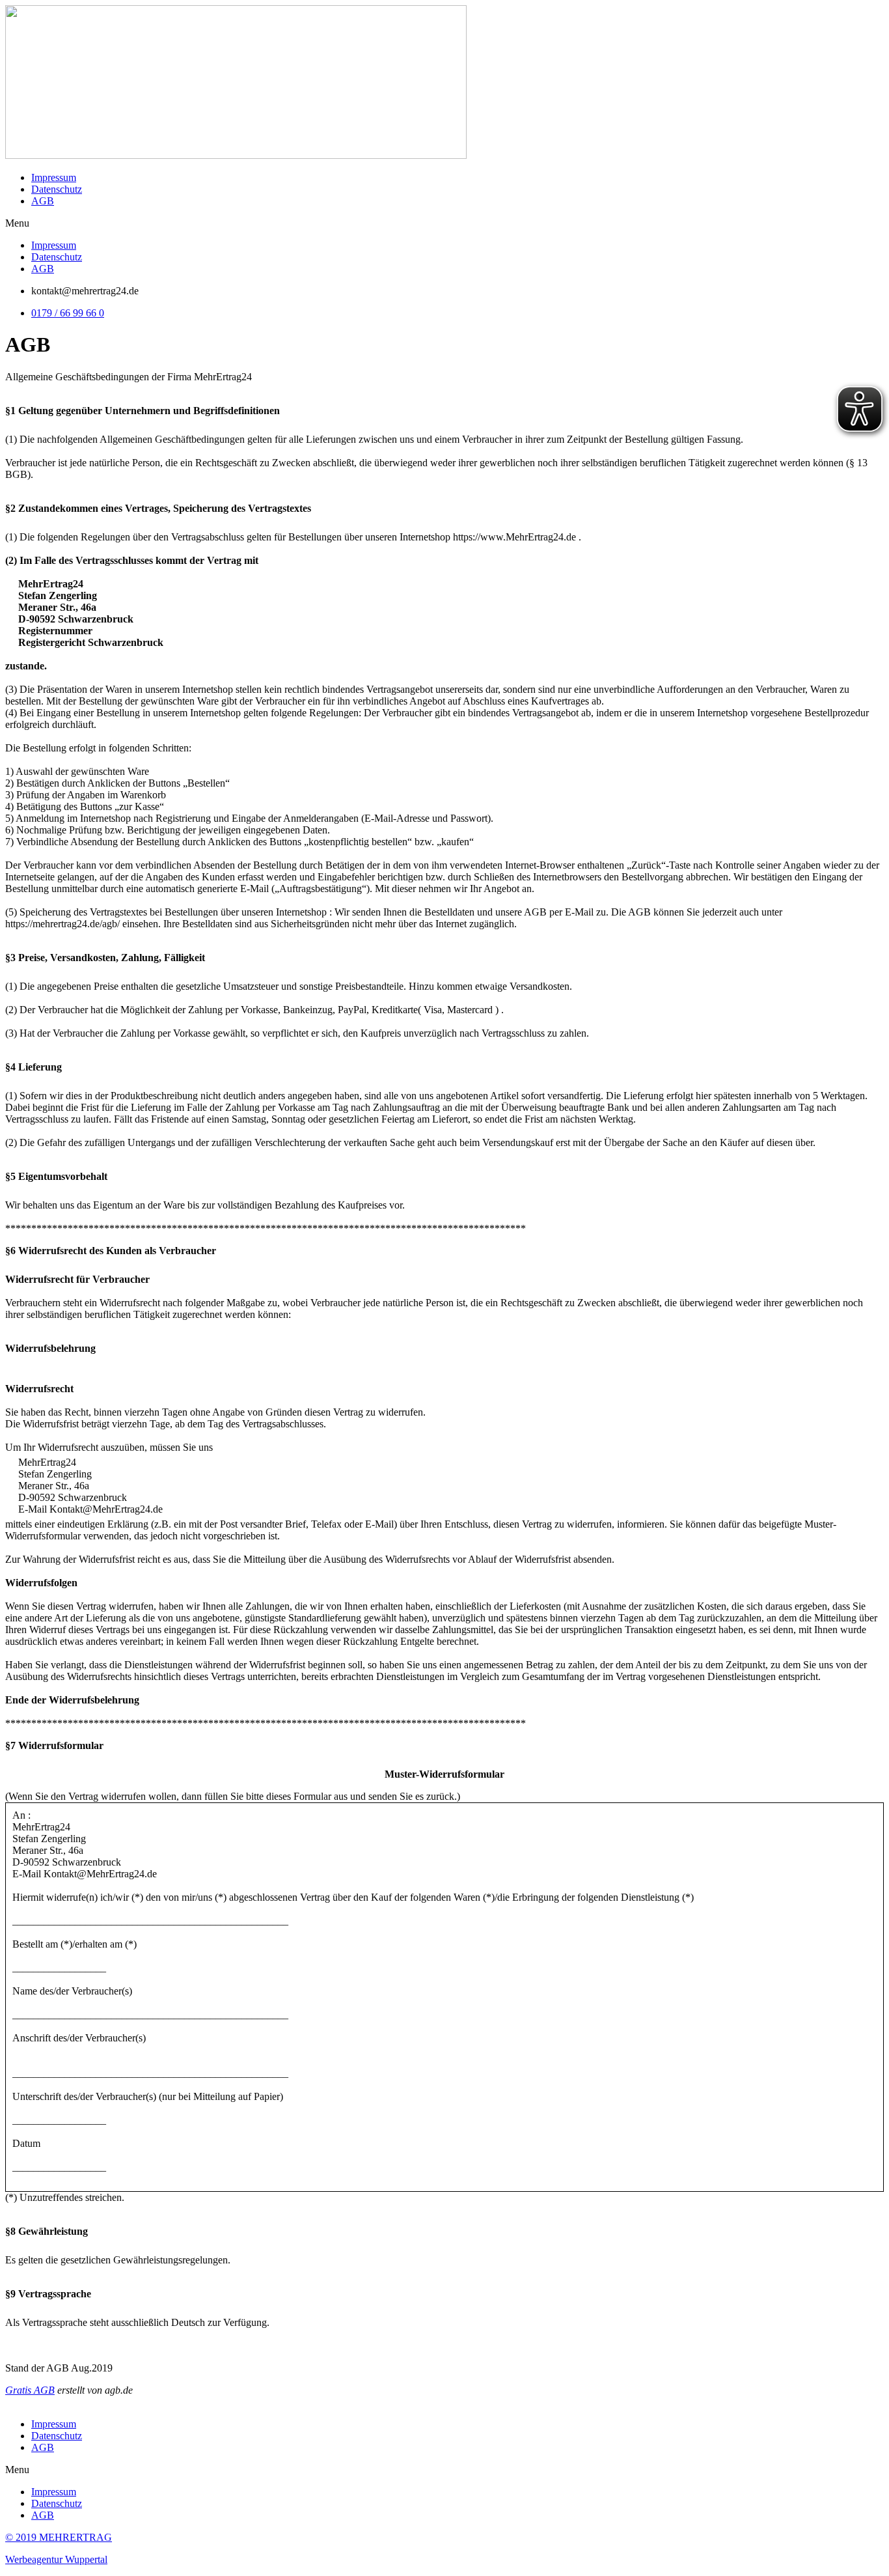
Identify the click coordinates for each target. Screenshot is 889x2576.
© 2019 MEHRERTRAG (59, 2537)
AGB (43, 201)
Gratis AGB (30, 2390)
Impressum (54, 177)
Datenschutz (57, 189)
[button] (444, 223)
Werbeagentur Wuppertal (56, 2559)
